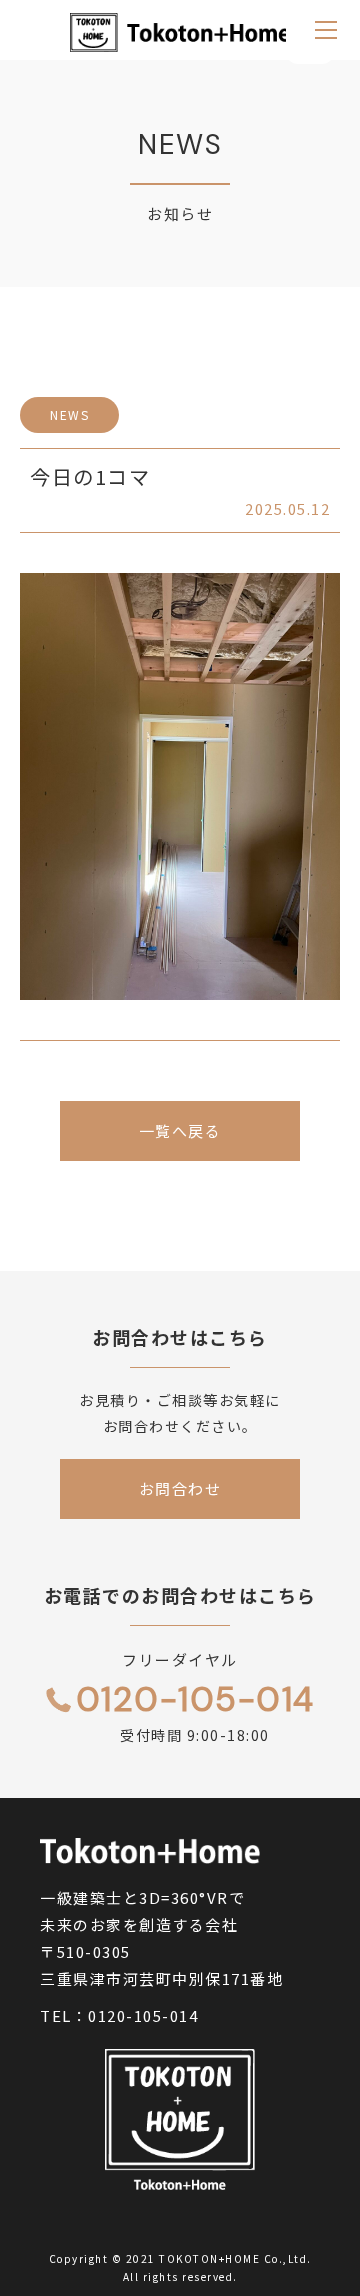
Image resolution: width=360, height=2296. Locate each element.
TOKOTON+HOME (209, 2258)
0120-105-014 (143, 2015)
